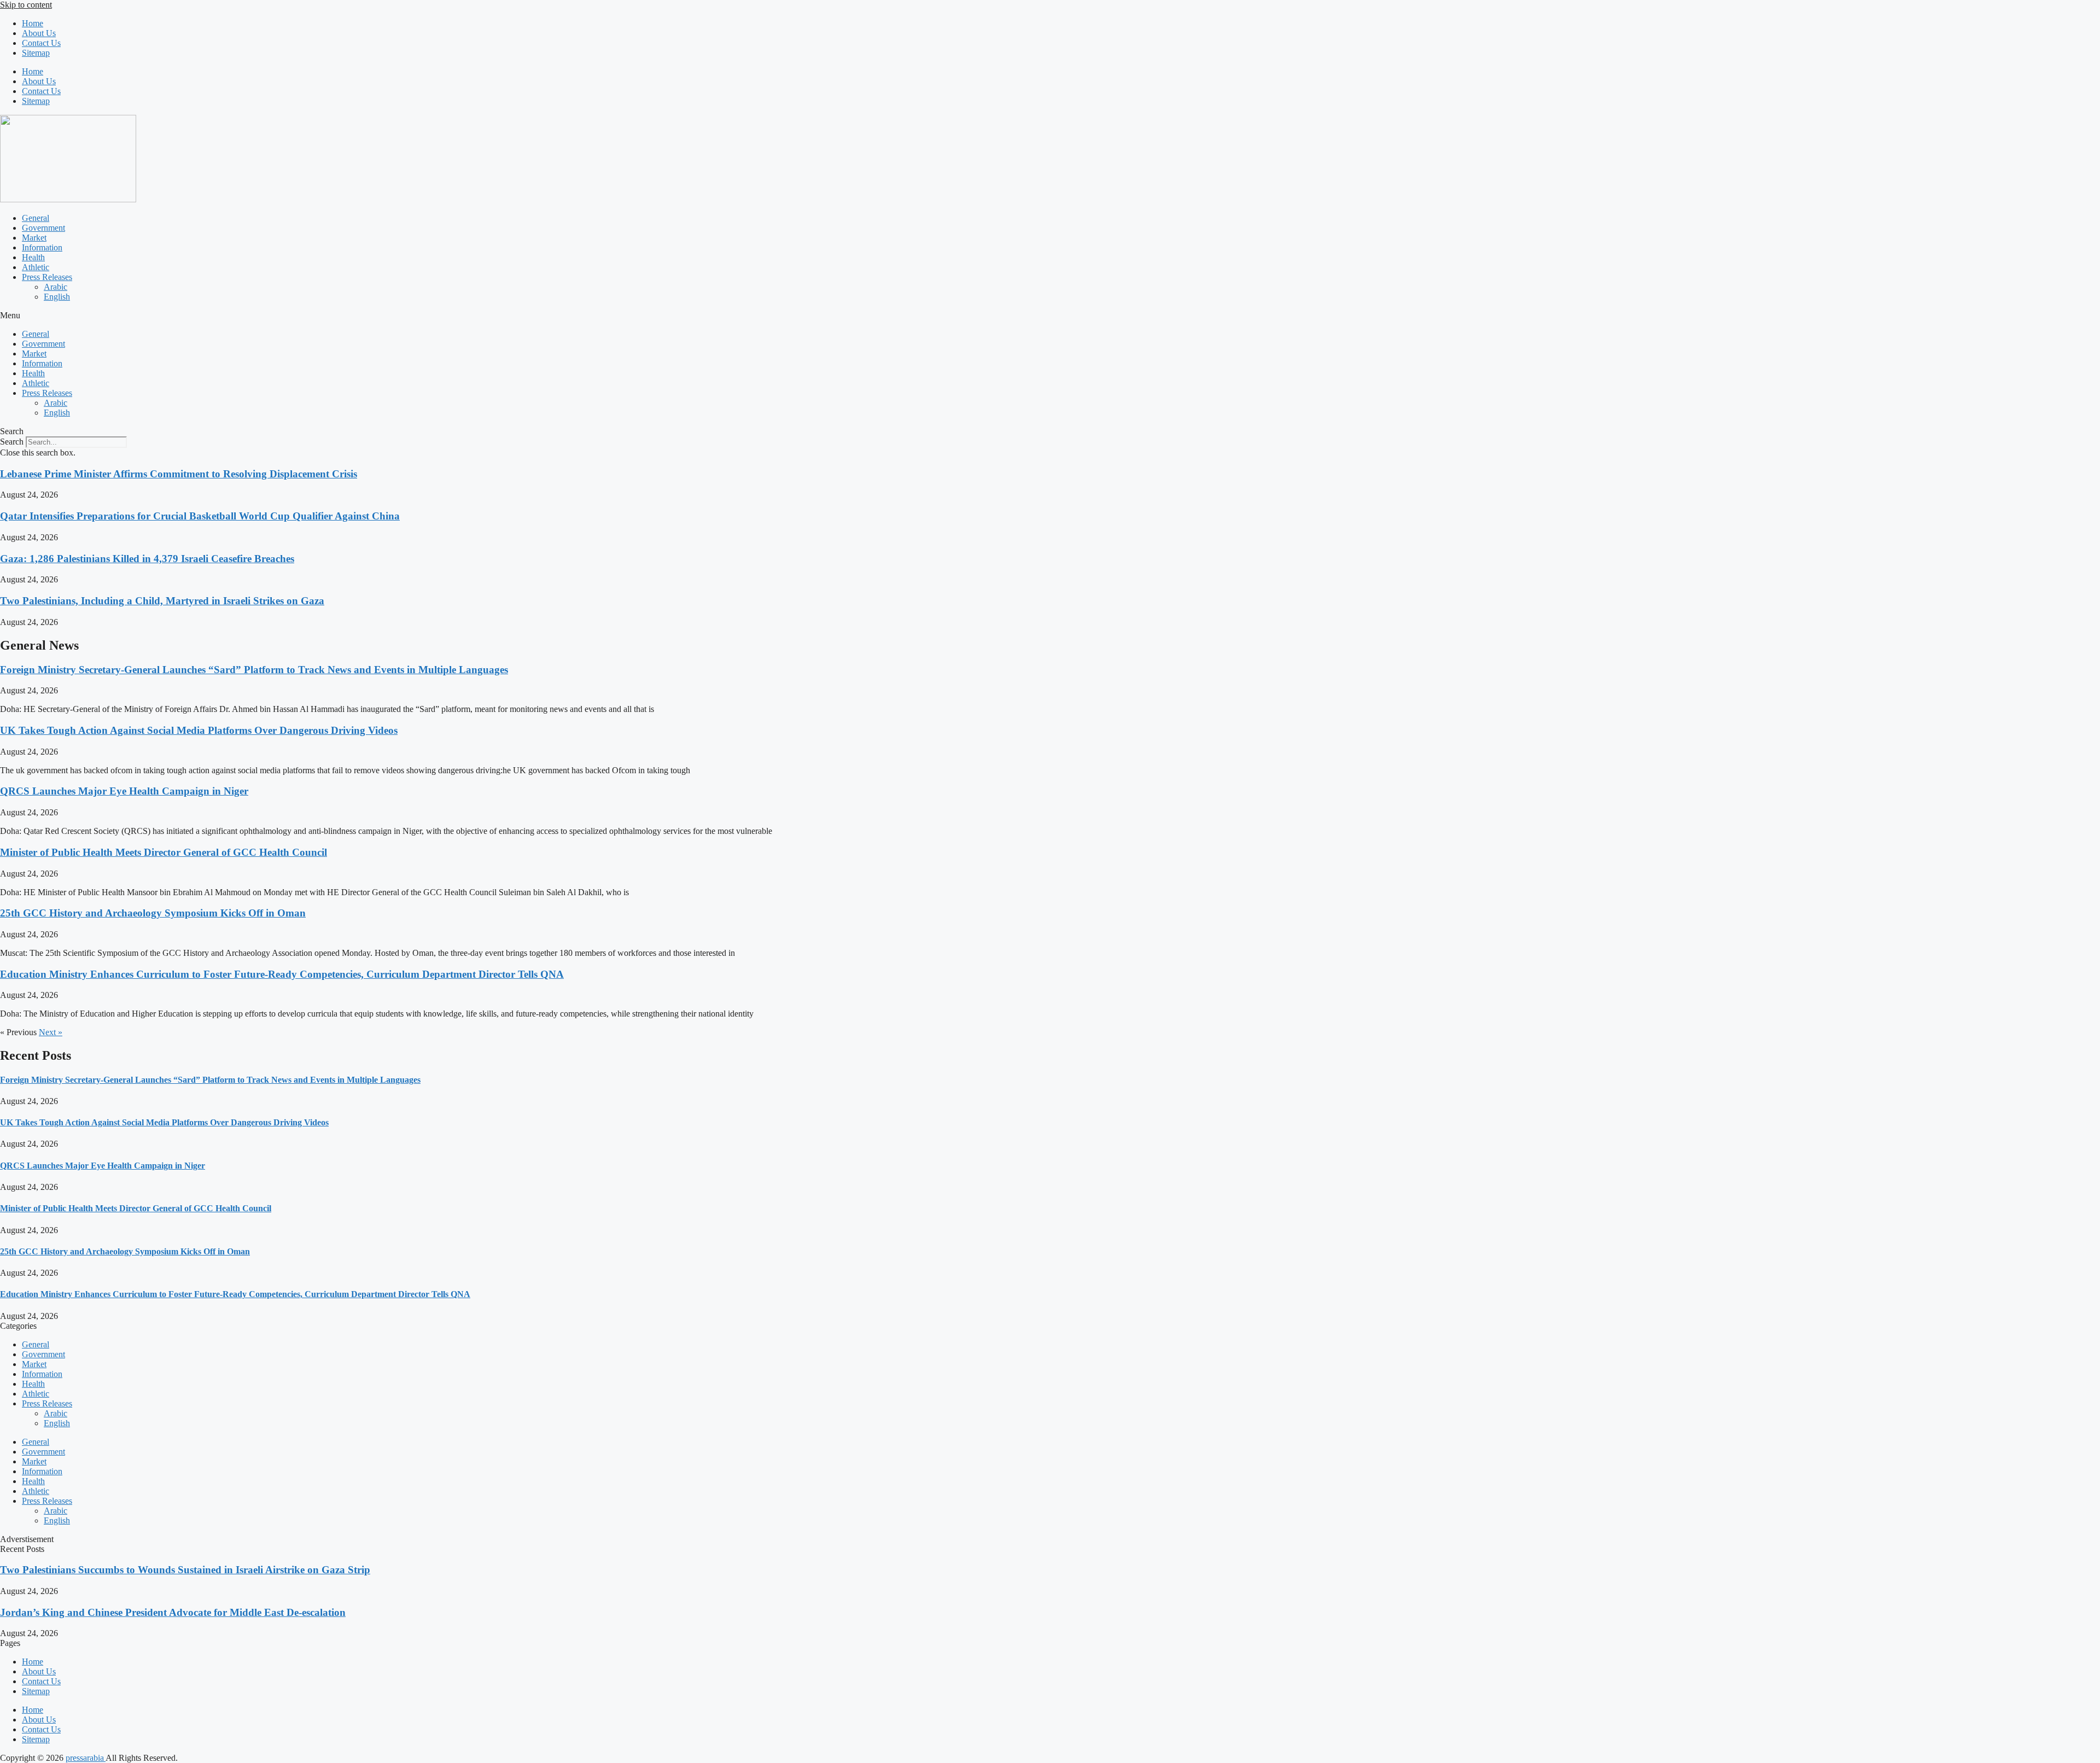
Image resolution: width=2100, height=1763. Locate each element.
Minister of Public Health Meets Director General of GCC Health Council (164, 852)
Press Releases (47, 277)
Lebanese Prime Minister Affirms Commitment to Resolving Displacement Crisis (179, 474)
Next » (51, 1032)
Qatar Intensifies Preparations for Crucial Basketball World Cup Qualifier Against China (200, 516)
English (57, 297)
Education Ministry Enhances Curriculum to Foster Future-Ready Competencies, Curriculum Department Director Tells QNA (282, 974)
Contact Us (41, 43)
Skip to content (26, 5)
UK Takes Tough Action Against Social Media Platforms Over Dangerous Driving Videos (199, 730)
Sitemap (36, 53)
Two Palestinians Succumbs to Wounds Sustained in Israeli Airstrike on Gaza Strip (185, 1570)
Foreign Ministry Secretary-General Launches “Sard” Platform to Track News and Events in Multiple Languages (254, 670)
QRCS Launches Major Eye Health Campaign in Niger (124, 791)
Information (42, 247)
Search (12, 442)
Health (33, 257)
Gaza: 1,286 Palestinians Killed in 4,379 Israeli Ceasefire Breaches (147, 559)
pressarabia (86, 1758)
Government (43, 228)
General (36, 218)
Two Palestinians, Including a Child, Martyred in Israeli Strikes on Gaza (162, 601)
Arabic (56, 287)
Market (34, 238)
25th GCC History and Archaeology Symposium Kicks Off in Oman (153, 913)
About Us (39, 33)
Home (33, 23)
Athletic (36, 267)
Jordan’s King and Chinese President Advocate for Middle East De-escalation (173, 1612)
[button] (1050, 316)
